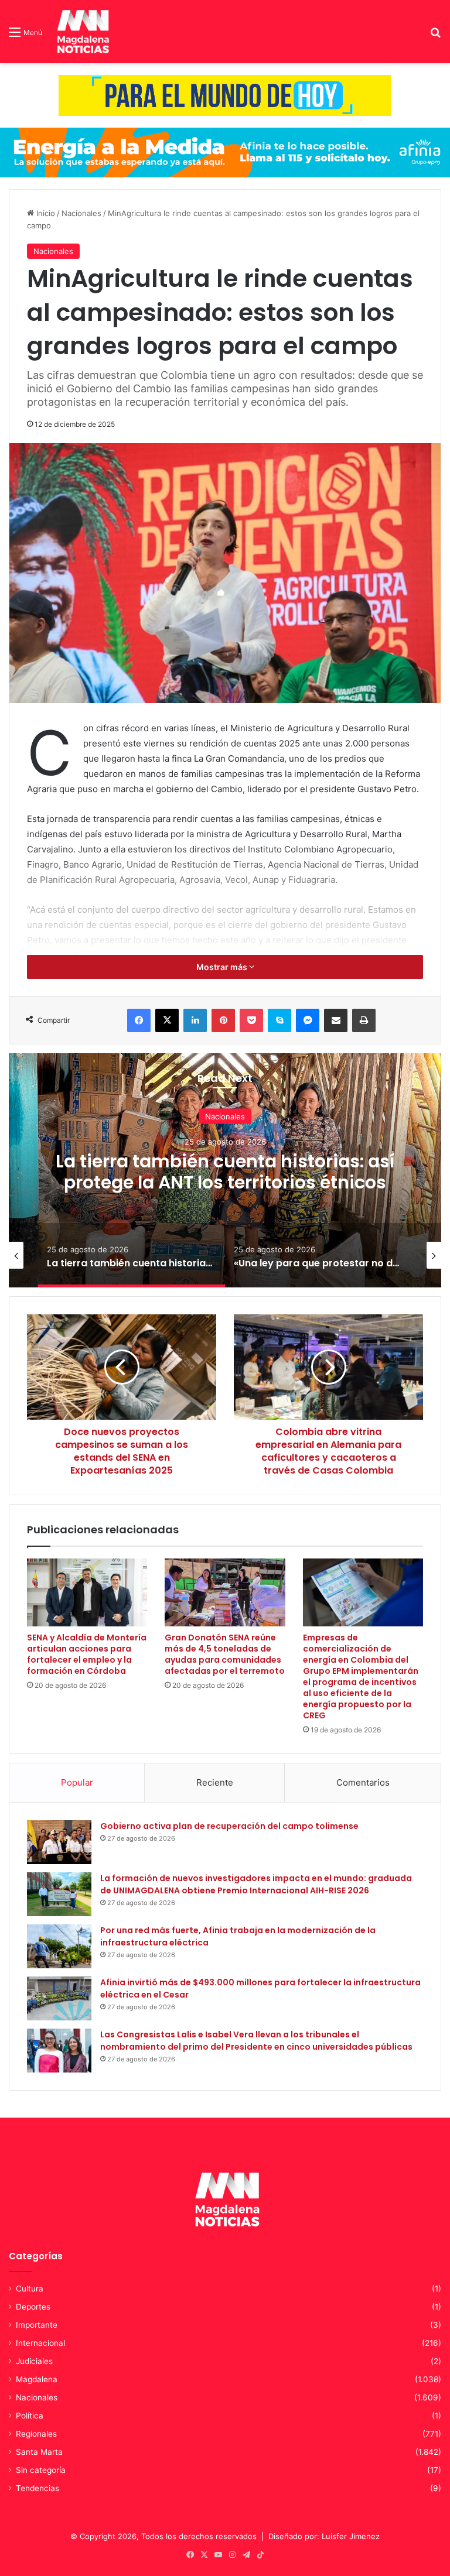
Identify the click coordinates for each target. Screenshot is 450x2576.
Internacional (40, 2343)
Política (30, 2416)
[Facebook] (139, 1020)
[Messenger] (308, 1020)
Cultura (30, 2289)
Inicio (45, 213)
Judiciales (34, 2361)
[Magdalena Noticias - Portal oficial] (81, 32)
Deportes (33, 2307)
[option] (225, 1170)
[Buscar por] (435, 36)
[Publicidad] (225, 95)
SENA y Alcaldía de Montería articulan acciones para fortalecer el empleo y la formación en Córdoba (87, 1654)
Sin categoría (41, 2470)
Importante (37, 2325)
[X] (167, 1020)
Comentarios (363, 1782)
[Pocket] (251, 1020)
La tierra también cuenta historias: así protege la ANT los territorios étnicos (225, 1172)
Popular (77, 1782)
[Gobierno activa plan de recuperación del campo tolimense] (59, 1842)
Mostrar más (223, 967)
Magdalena (37, 2379)
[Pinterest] (223, 1020)
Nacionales (81, 213)
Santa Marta (39, 2452)
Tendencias (37, 2488)
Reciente (215, 1782)
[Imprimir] (364, 1020)
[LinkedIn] (195, 1020)
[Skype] (279, 1020)
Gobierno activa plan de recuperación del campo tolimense (229, 1826)
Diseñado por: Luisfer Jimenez (324, 2536)
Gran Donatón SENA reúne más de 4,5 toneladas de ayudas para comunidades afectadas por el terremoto (225, 1654)
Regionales (36, 2434)
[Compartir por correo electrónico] (336, 1020)
